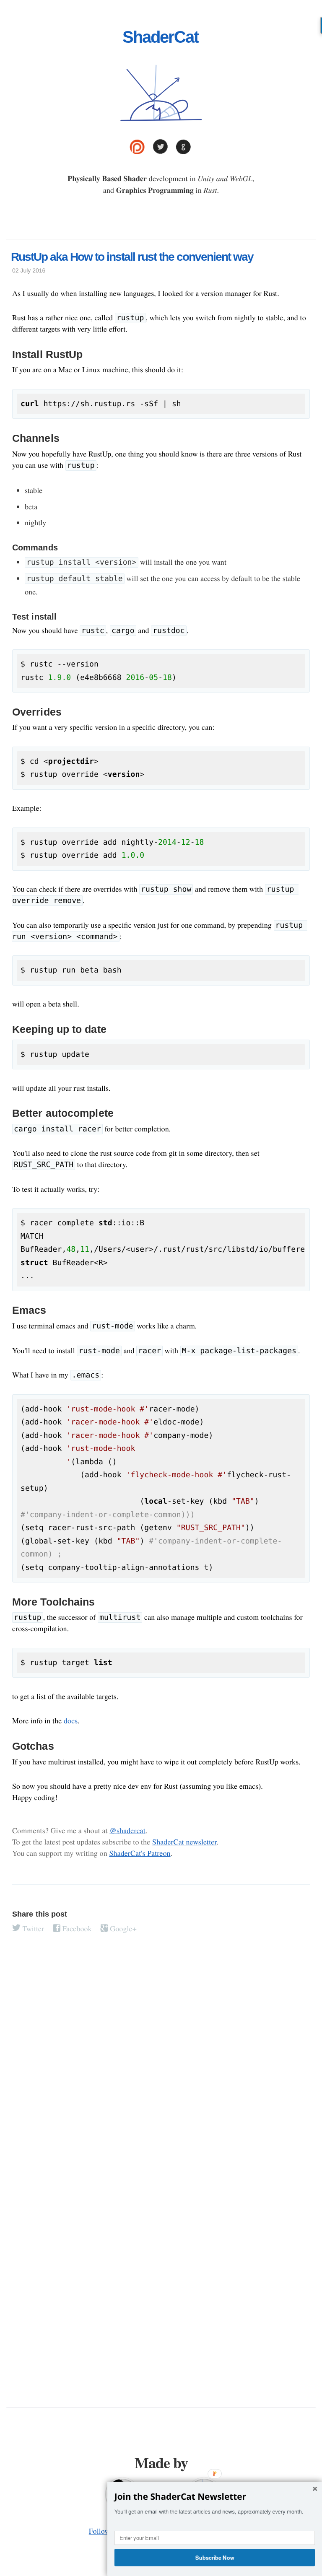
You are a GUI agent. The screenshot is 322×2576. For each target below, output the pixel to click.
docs (71, 1721)
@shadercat (127, 1831)
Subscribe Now (215, 2557)
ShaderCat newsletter (184, 1842)
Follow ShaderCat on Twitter (160, 147)
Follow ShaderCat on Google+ (183, 147)
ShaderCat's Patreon (140, 1853)
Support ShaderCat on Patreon (137, 147)
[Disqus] (161, 2060)
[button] (215, 2497)
